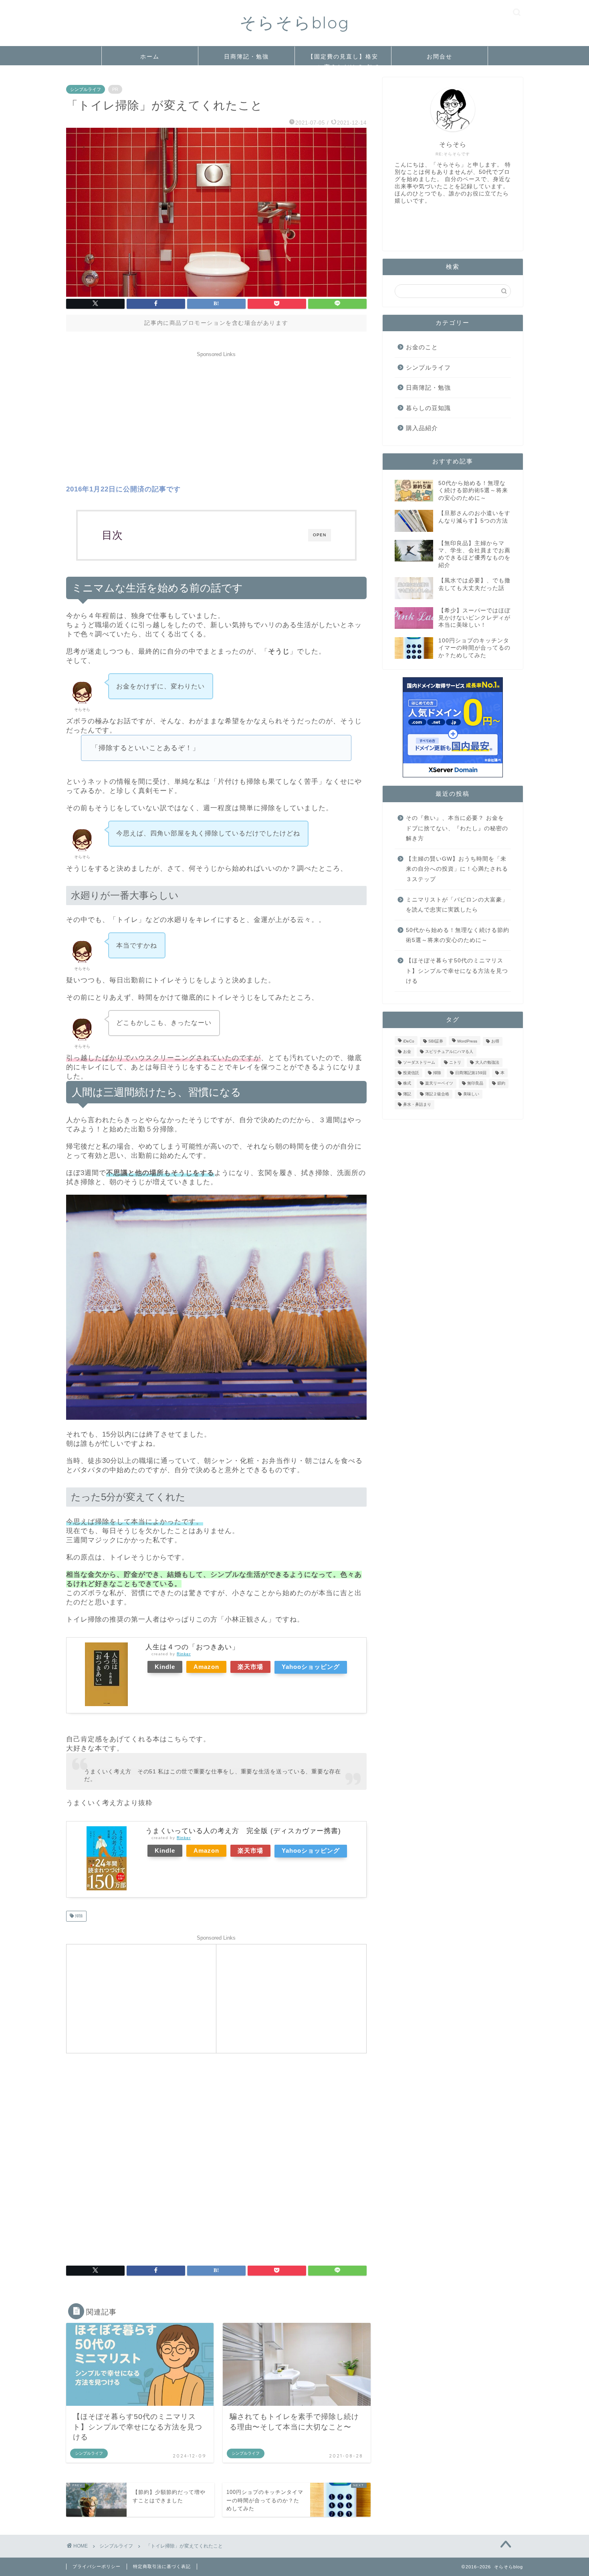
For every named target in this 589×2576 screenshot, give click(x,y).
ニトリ (455, 1062)
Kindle (165, 1667)
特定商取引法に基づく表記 (162, 2566)
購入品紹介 (422, 428)
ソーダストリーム (419, 1062)
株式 (407, 1084)
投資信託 (411, 1073)
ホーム (150, 56)
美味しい (471, 1094)
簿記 (407, 1094)
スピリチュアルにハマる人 (449, 1052)
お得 (495, 1041)
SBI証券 (436, 1041)
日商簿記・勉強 (246, 56)
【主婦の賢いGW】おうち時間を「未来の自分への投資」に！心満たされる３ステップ (457, 869)
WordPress (467, 1041)
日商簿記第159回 (471, 1073)
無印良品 (475, 1084)
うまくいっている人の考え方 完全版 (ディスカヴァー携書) (243, 1831)
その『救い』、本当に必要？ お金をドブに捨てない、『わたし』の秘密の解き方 (457, 828)
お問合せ (440, 56)
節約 (501, 1084)
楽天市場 (250, 1667)
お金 (407, 1052)
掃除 (78, 1916)
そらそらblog (295, 22)
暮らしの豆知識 (428, 408)
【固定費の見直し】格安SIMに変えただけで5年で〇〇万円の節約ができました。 (343, 59)
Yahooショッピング (311, 1667)
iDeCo (409, 1041)
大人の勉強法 (487, 1062)
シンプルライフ (86, 89)
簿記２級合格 (437, 1094)
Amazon (206, 1667)
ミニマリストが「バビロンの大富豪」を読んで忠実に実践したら (457, 905)
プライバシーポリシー (97, 2566)
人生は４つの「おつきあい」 (192, 1647)
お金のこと (422, 347)
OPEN (320, 535)
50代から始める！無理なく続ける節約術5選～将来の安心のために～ (458, 935)
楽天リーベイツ (439, 1084)
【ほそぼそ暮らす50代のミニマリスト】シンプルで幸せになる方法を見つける (457, 971)
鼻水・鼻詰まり (417, 1105)
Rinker (184, 1654)
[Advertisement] (216, 417)
